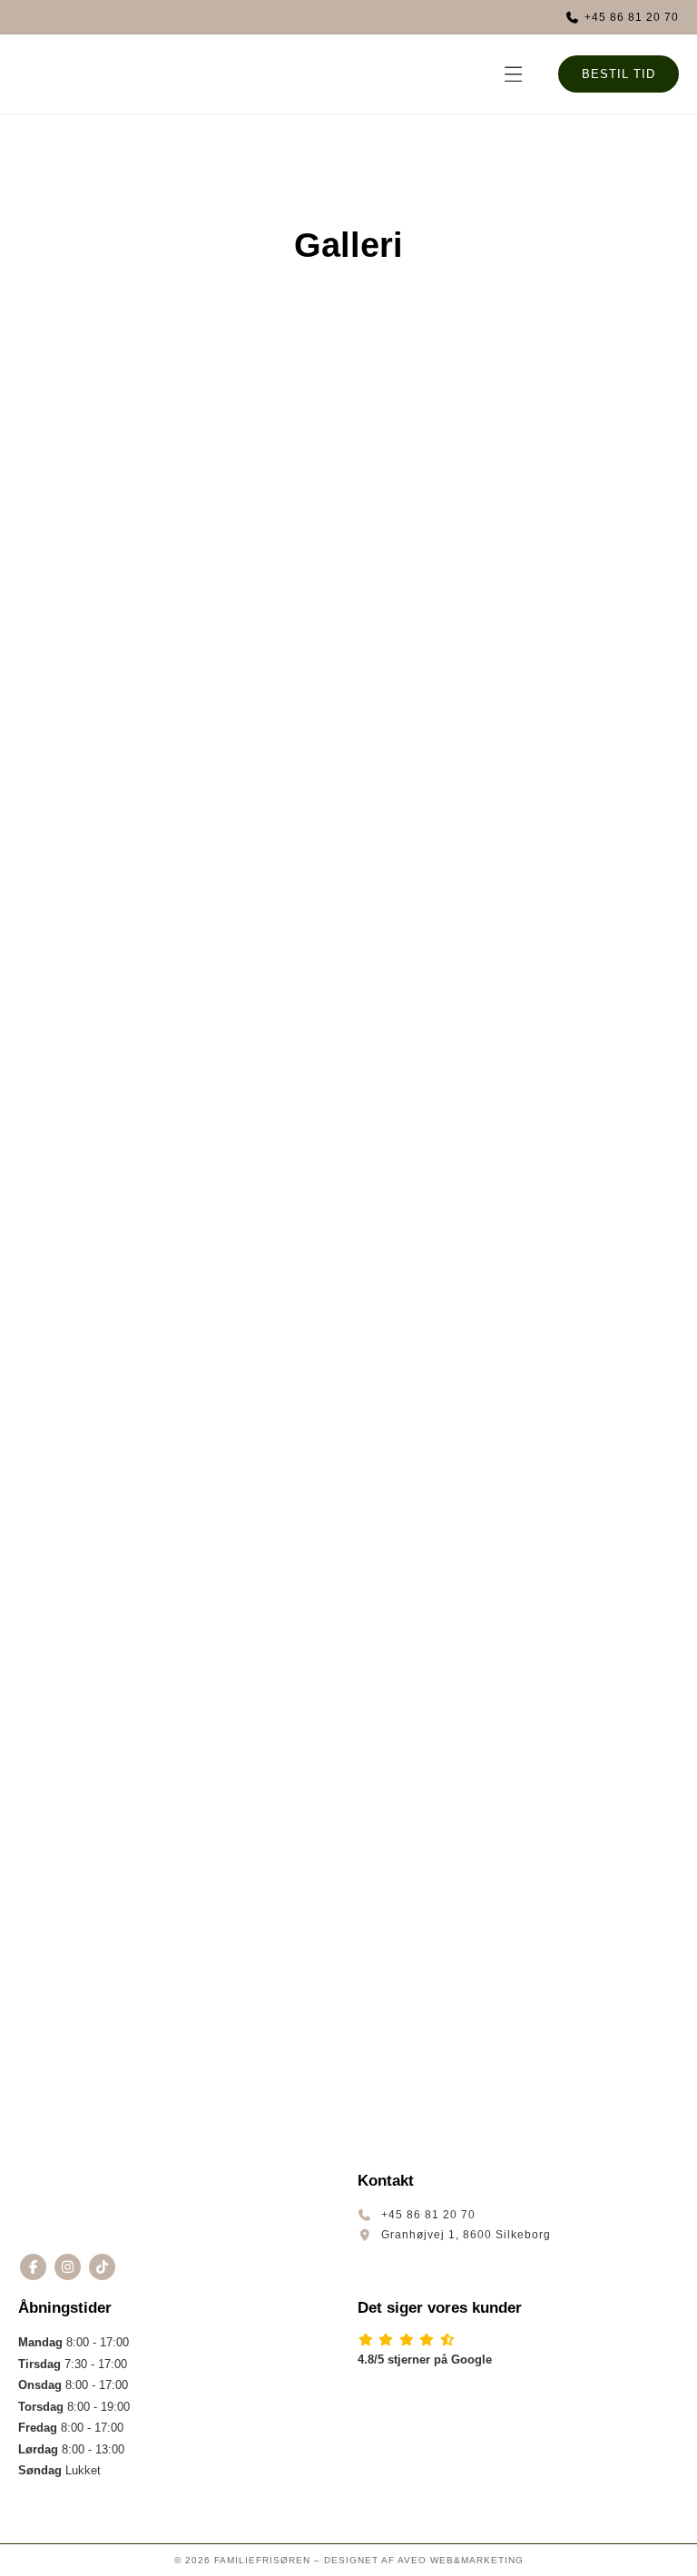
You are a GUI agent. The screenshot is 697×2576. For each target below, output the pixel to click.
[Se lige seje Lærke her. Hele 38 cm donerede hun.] (436, 1174)
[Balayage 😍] (436, 1981)
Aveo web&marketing (461, 2560)
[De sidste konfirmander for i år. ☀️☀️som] (154, 1497)
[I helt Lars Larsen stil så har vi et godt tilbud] (436, 527)
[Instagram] (68, 2267)
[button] (514, 74)
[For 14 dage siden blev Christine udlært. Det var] (154, 1820)
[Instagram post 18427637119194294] (154, 527)
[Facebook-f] (33, 2267)
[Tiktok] (102, 2267)
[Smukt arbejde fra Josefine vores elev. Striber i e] (436, 850)
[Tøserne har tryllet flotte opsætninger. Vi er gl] (154, 689)
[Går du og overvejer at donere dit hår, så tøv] (154, 1335)
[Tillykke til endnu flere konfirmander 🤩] (436, 1820)
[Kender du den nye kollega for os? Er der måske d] (154, 850)
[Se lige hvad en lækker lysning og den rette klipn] (436, 1658)
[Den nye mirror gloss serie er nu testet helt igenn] (154, 1174)
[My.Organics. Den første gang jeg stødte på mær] (436, 689)
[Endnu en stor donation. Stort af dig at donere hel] (436, 1335)
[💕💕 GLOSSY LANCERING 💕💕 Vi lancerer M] (436, 1497)
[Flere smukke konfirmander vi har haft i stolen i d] (154, 1981)
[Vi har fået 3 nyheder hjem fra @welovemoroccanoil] (154, 1012)
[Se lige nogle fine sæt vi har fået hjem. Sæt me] (436, 1012)
